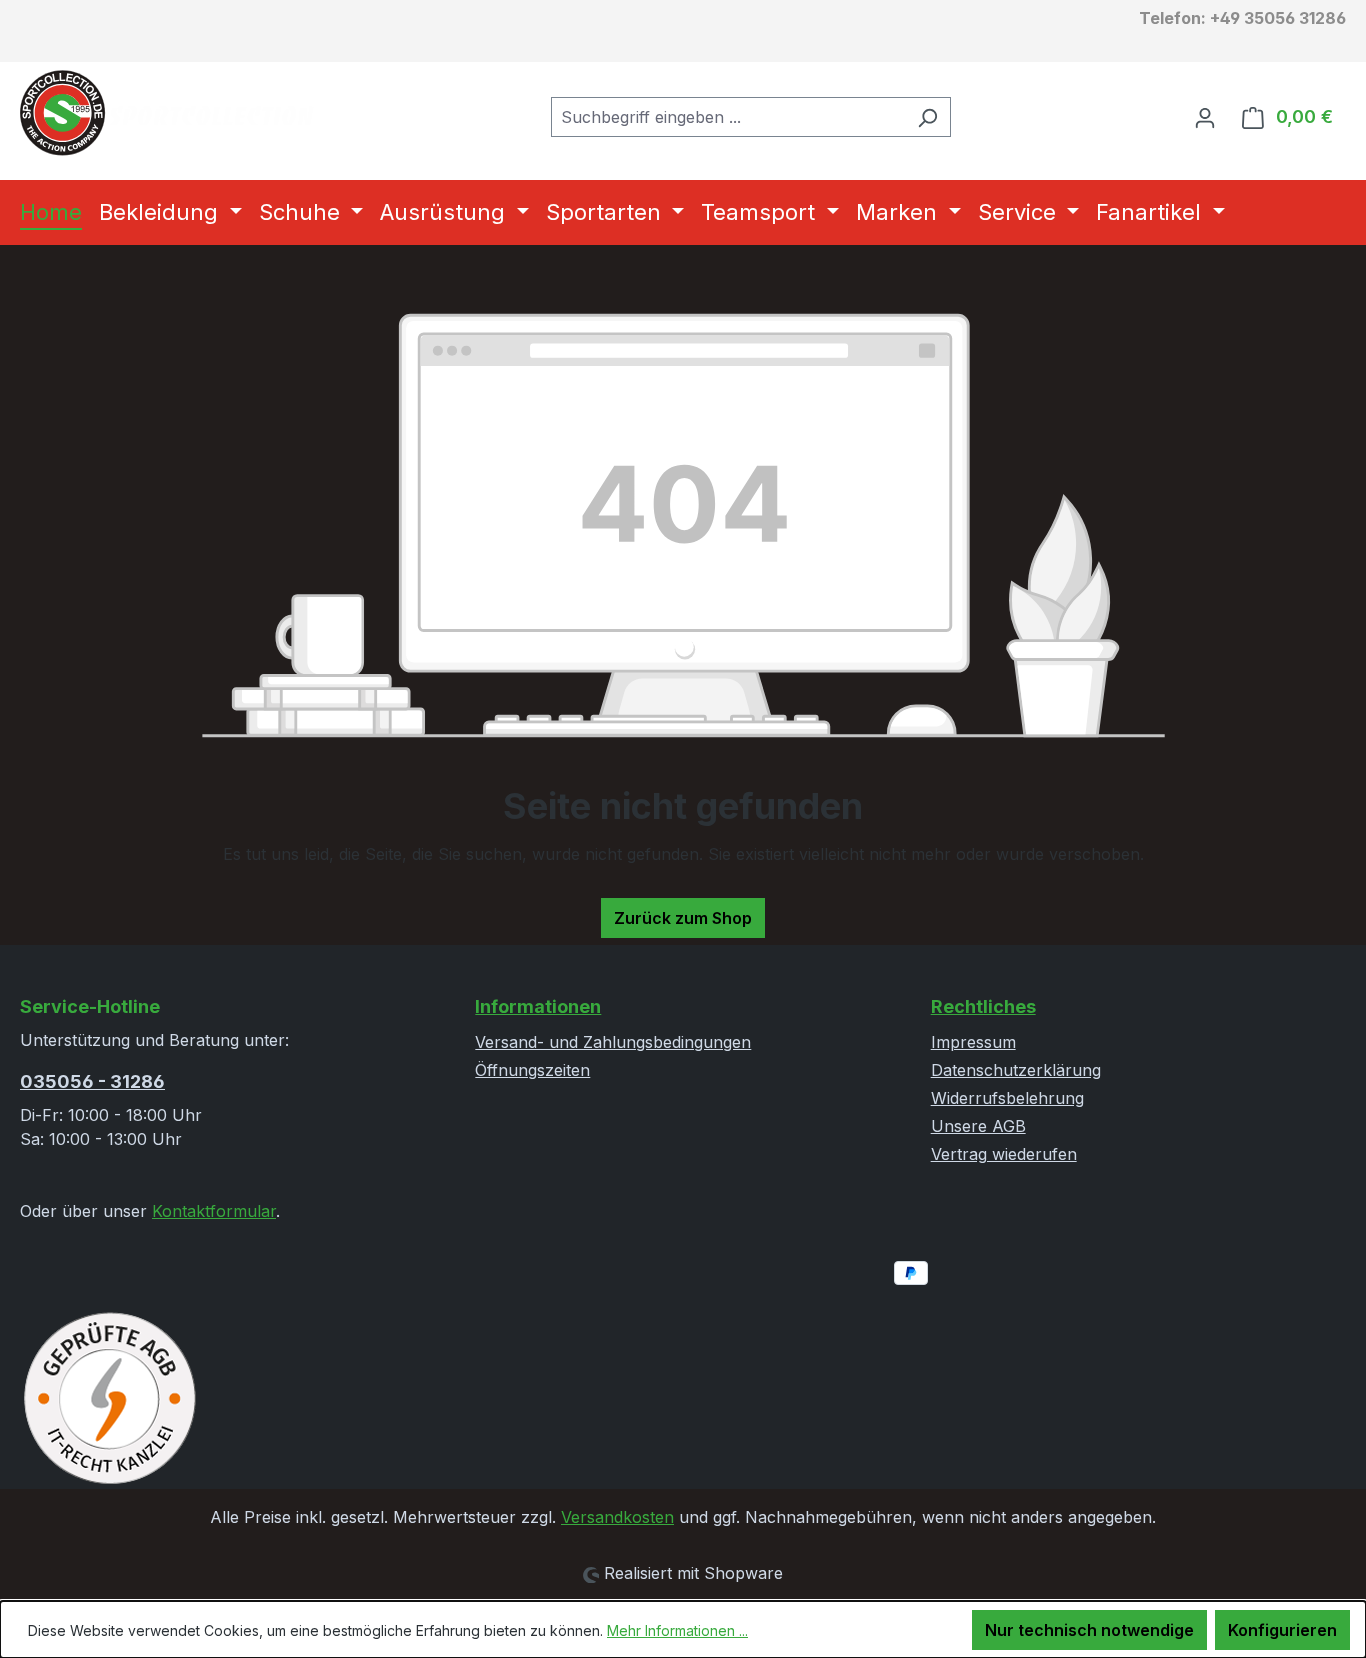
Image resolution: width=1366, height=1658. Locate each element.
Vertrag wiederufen (1004, 1154)
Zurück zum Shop (683, 918)
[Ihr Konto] (1205, 117)
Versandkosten (617, 1517)
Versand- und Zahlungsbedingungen (613, 1042)
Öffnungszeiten (532, 1070)
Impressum (973, 1042)
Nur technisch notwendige (1089, 1630)
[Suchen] (927, 117)
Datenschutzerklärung (1016, 1070)
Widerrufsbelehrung (1007, 1098)
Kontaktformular (214, 1211)
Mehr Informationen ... (677, 1630)
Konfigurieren (1282, 1630)
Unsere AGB (978, 1126)
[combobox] (728, 117)
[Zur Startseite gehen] (170, 113)
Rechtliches (983, 1006)
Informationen (538, 1006)
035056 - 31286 (92, 1081)
